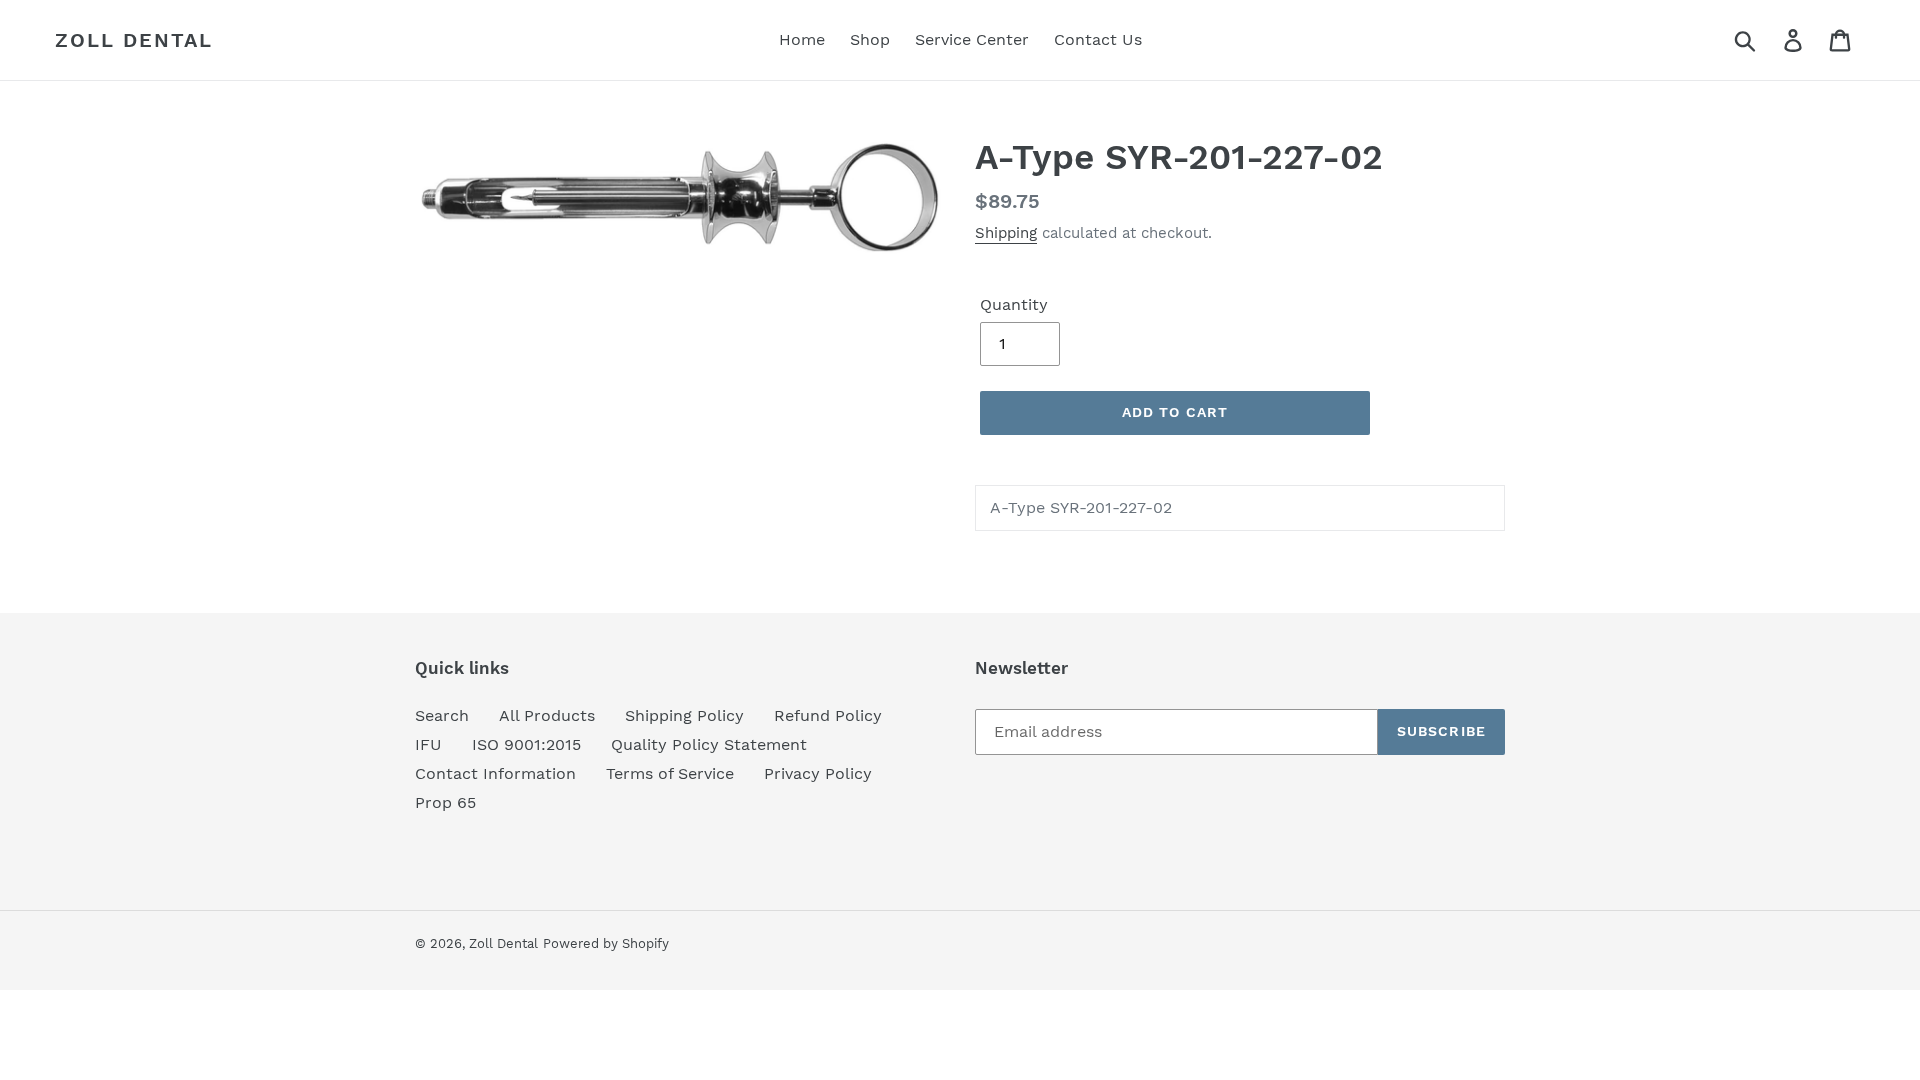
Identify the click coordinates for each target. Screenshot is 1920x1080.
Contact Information (495, 773)
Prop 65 (445, 802)
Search (442, 715)
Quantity (1014, 304)
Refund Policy (828, 715)
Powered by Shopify (606, 943)
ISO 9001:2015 (526, 744)
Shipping (1006, 233)
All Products (547, 715)
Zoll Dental (134, 40)
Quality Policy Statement (709, 744)
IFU (428, 744)
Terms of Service (670, 773)
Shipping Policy (684, 715)
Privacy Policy (818, 773)
